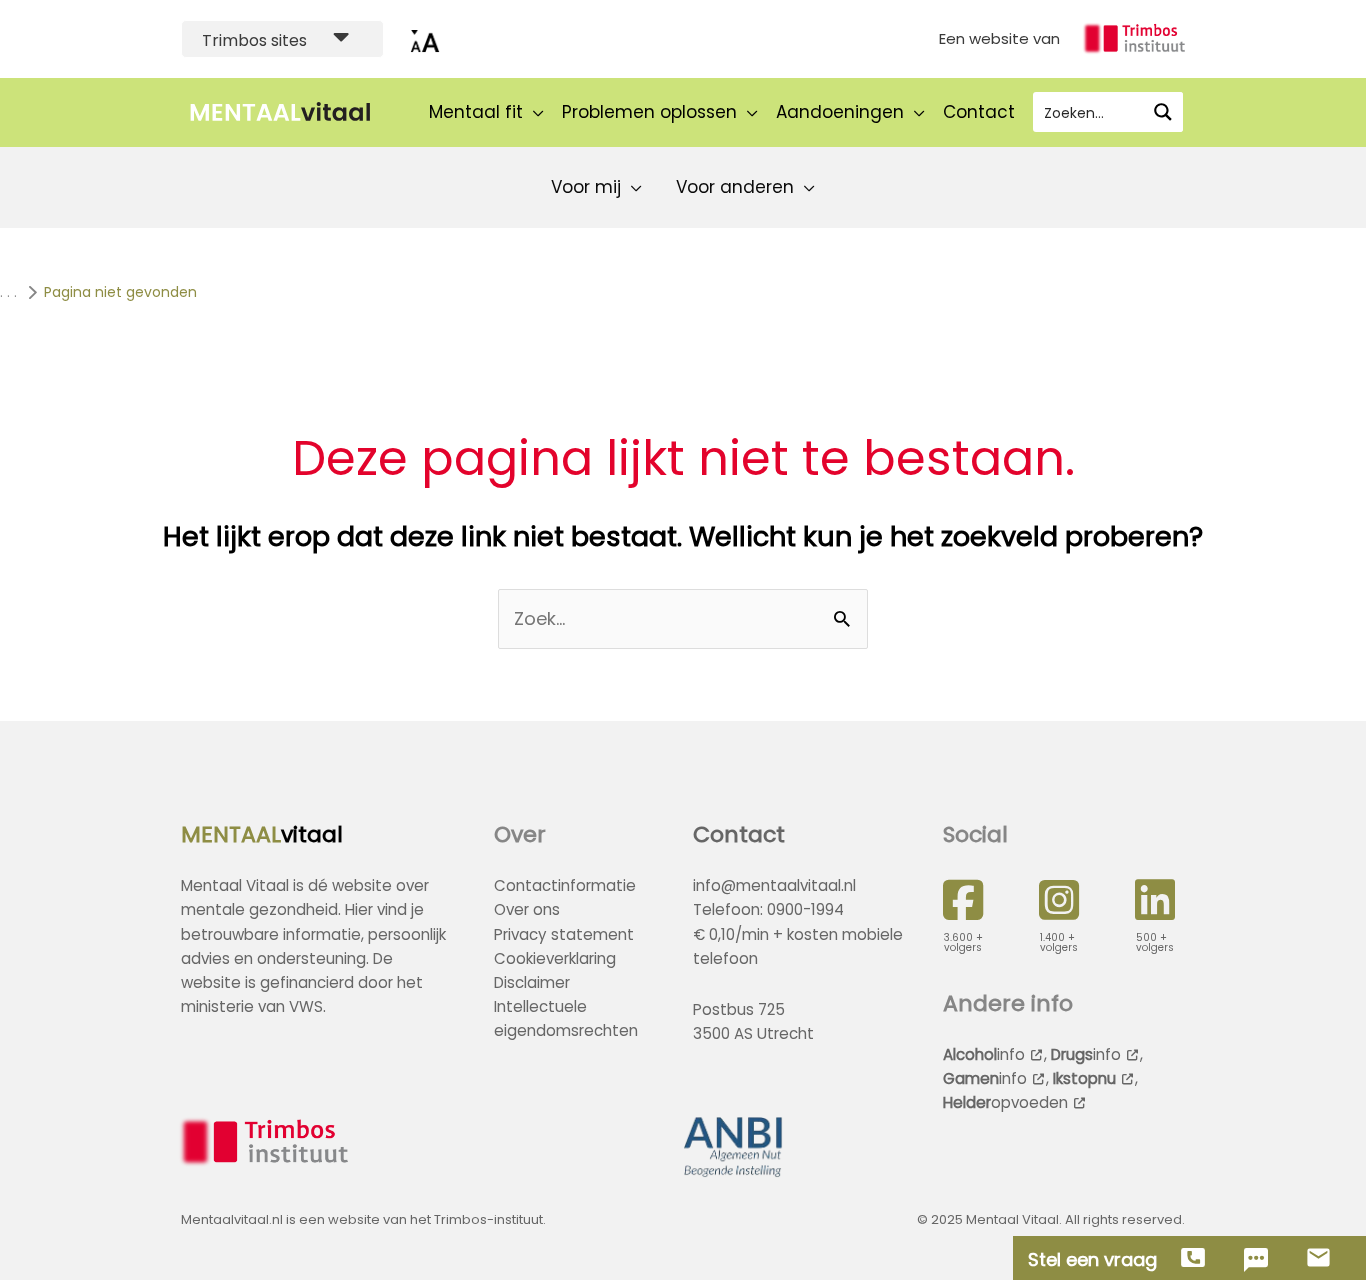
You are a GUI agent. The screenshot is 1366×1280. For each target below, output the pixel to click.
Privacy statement (564, 934)
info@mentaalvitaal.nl (774, 885)
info (984, 1054)
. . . (8, 292)
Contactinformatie (565, 885)
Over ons (527, 909)
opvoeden (1005, 1102)
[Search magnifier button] (1163, 112)
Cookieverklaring (555, 958)
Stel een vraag (1092, 1260)
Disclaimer (532, 982)
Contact (739, 834)
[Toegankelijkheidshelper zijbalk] (425, 39)
